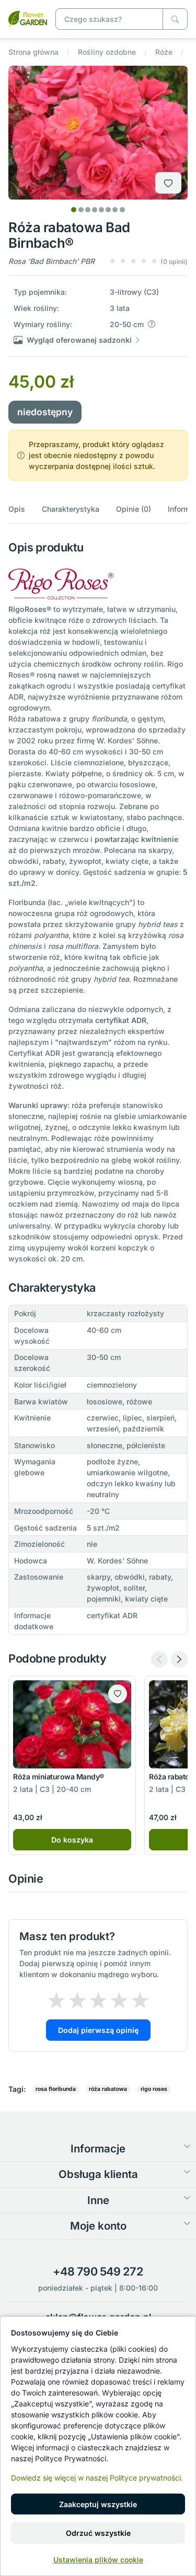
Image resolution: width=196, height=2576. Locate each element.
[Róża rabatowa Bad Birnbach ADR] (28, 18)
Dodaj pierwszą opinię (98, 2030)
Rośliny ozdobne (107, 52)
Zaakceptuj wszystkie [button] (98, 2504)
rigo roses (154, 2089)
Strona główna (33, 52)
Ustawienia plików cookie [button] (98, 2560)
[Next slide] (179, 1659)
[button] (148, 261)
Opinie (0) (134, 509)
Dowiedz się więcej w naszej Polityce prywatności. (97, 2478)
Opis (17, 509)
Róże (164, 52)
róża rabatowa (108, 2089)
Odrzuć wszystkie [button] (98, 2533)
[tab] (74, 210)
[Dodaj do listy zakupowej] (168, 183)
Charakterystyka (71, 509)
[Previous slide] (159, 1659)
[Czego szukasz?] (175, 19)
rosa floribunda (56, 2089)
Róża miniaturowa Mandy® (59, 1777)
